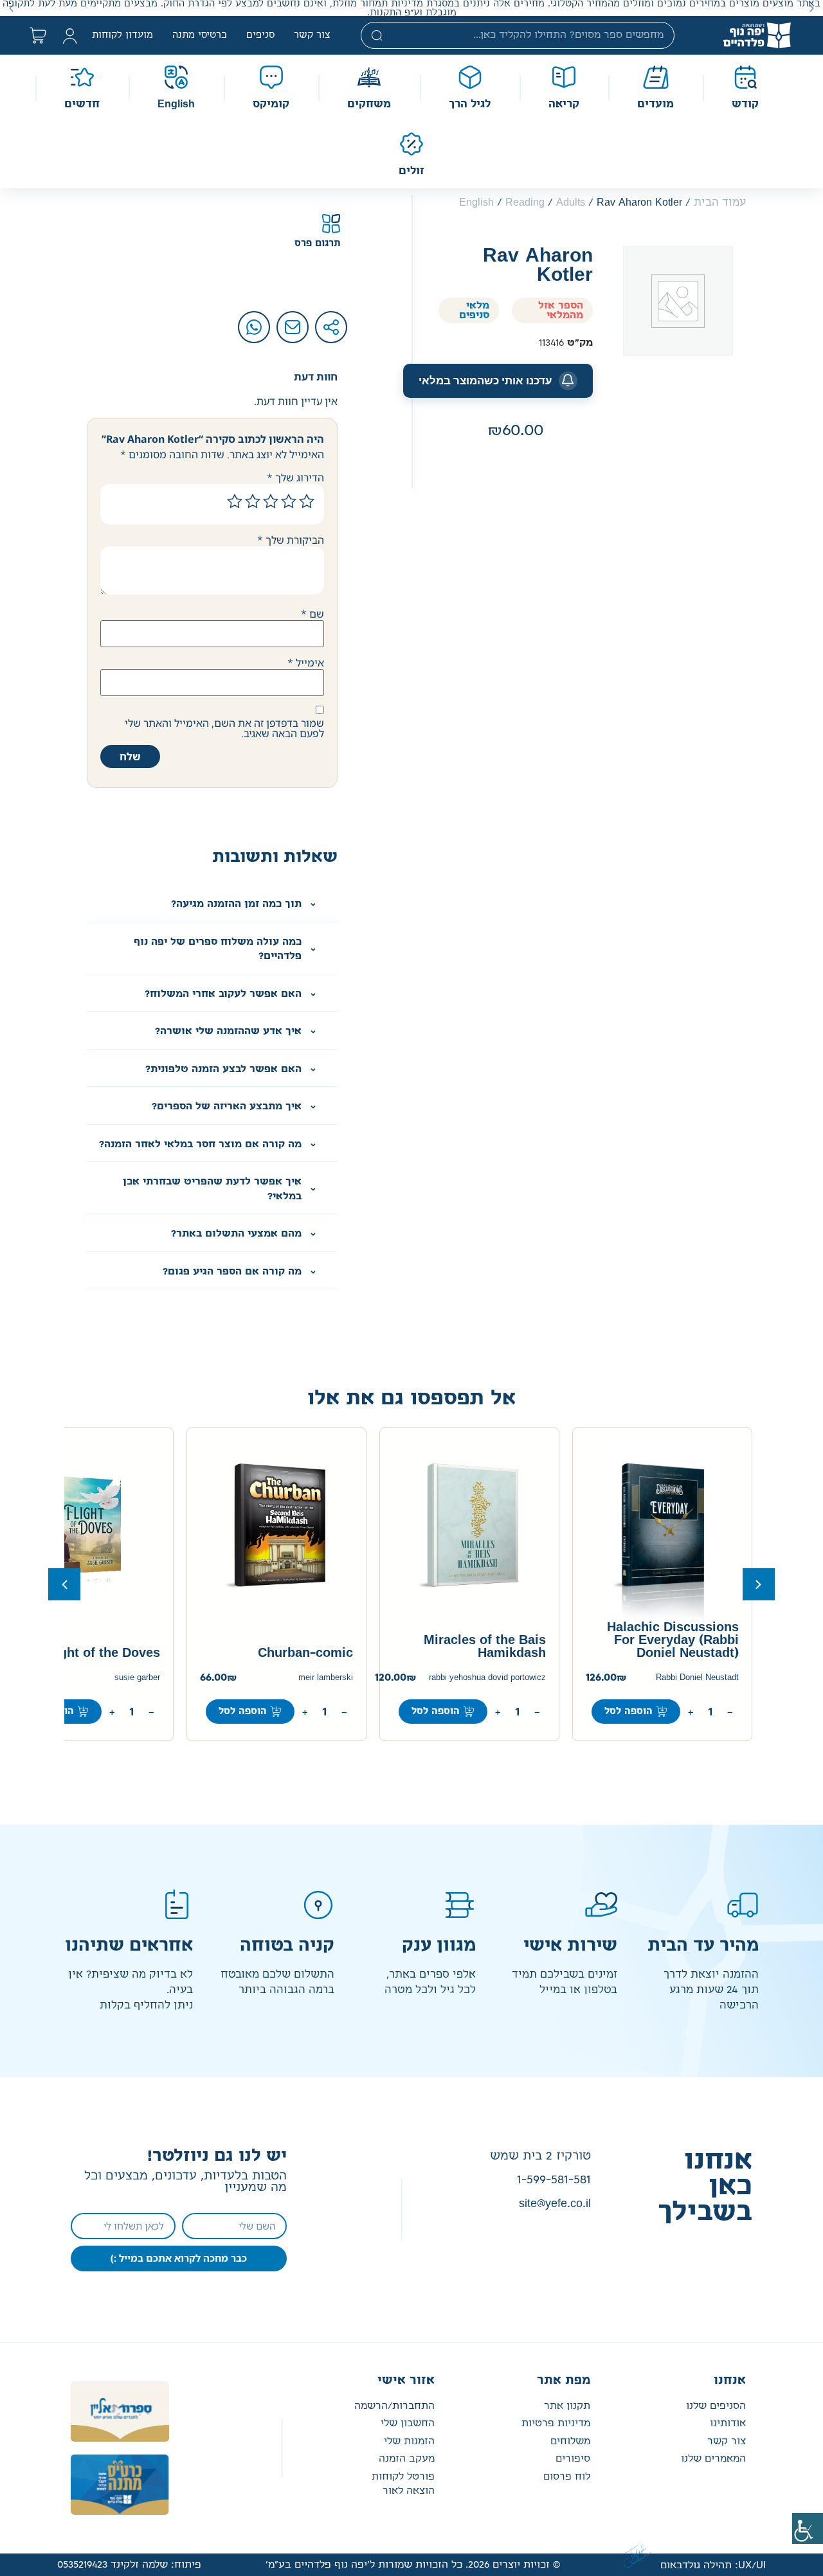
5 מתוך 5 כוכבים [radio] (235, 501)
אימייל (306, 663)
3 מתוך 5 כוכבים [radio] (271, 501)
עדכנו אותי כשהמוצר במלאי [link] (485, 380)
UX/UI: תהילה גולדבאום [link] (713, 2565)
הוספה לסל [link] (629, 1712)
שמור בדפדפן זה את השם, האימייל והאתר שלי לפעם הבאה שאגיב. (224, 728)
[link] (808, 2528)
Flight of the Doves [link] (102, 1653)
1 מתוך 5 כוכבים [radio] (307, 501)
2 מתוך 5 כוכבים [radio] (289, 501)
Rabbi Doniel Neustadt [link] (697, 1678)
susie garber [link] (137, 1678)
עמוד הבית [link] (720, 202)
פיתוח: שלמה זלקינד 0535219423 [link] (129, 2565)
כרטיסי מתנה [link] (200, 35)
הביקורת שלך (291, 540)
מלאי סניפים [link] (474, 310)
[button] (812, 8)
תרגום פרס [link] (318, 244)
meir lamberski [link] (326, 1678)
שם (312, 614)
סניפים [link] (260, 35)
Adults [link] (571, 202)
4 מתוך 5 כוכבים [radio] (253, 501)
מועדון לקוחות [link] (122, 35)
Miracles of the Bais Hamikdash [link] (485, 1647)
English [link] (476, 202)
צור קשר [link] (312, 35)
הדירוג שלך (295, 478)
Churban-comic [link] (305, 1653)
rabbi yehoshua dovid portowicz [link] (487, 1678)
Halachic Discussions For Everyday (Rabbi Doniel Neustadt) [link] (673, 1640)
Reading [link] (525, 202)
